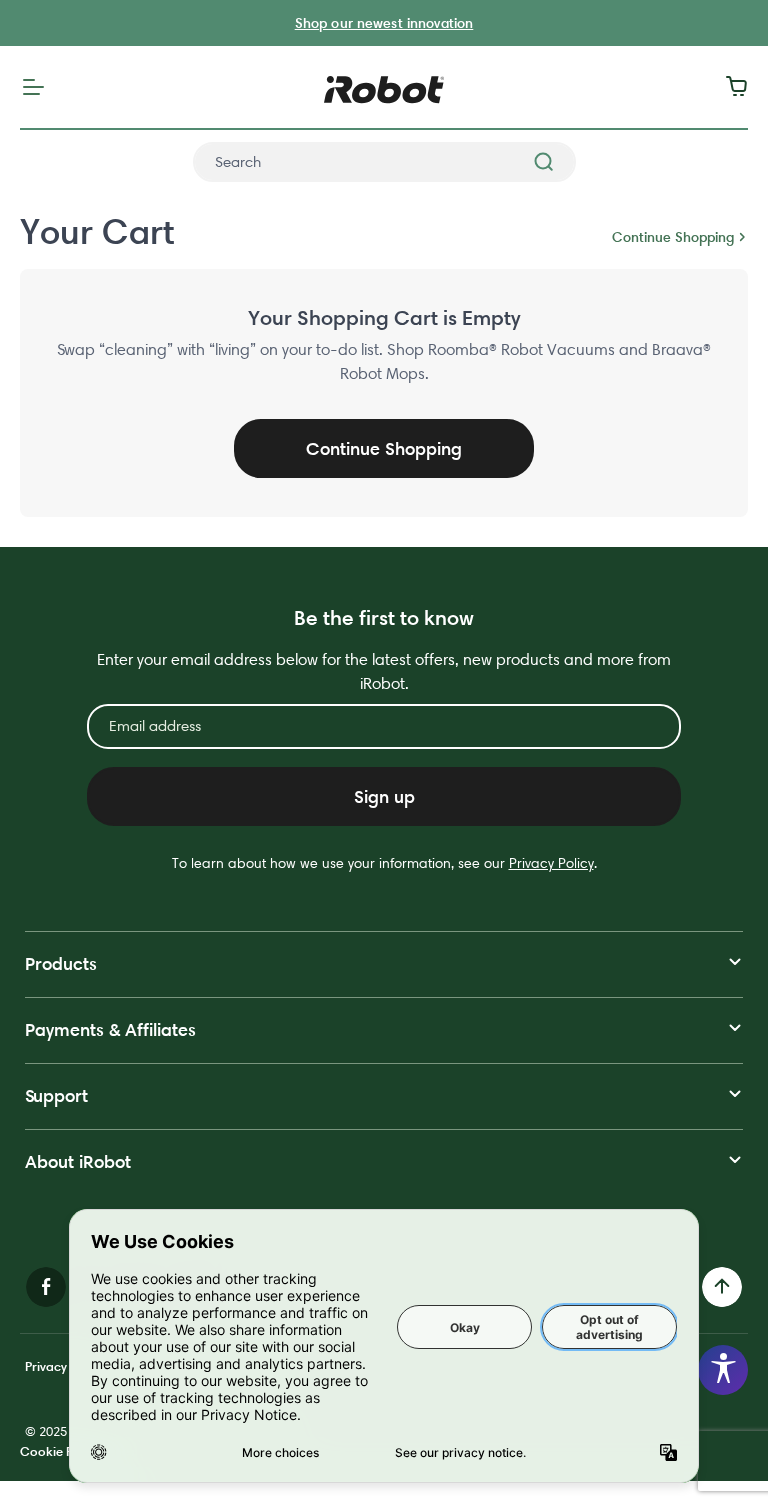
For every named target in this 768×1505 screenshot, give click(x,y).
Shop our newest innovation (384, 23)
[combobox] (384, 162)
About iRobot (78, 1161)
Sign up (384, 796)
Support (56, 1095)
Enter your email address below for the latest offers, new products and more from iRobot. (384, 671)
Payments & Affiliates (110, 1029)
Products (61, 963)
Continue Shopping (673, 237)
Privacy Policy (551, 863)
